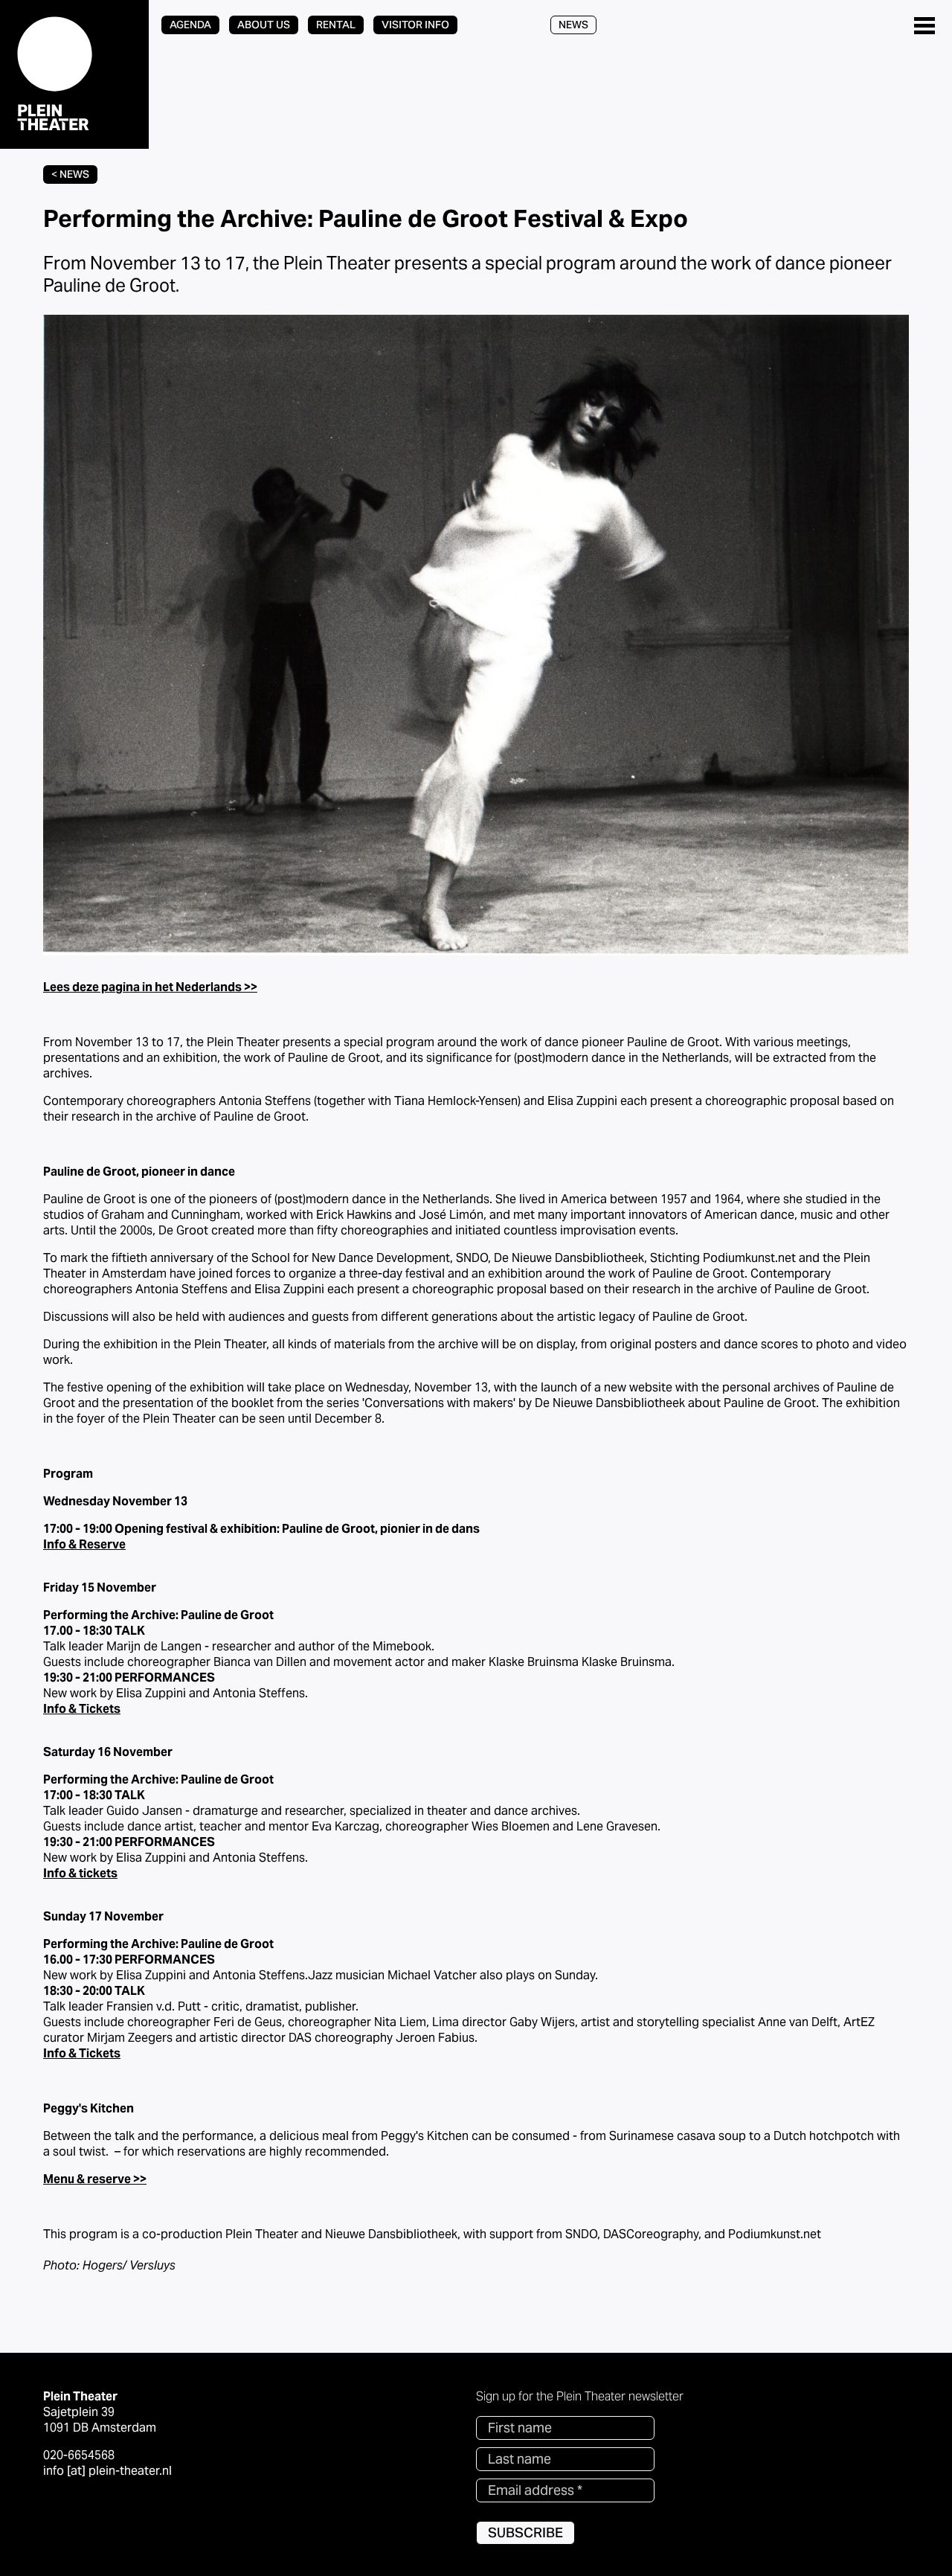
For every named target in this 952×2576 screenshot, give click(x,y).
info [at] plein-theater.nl (107, 2471)
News (573, 25)
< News (70, 174)
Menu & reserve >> (95, 2179)
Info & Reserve (84, 1544)
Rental (336, 25)
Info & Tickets (82, 1709)
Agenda (190, 25)
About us (264, 25)
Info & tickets (80, 1873)
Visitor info (415, 25)
